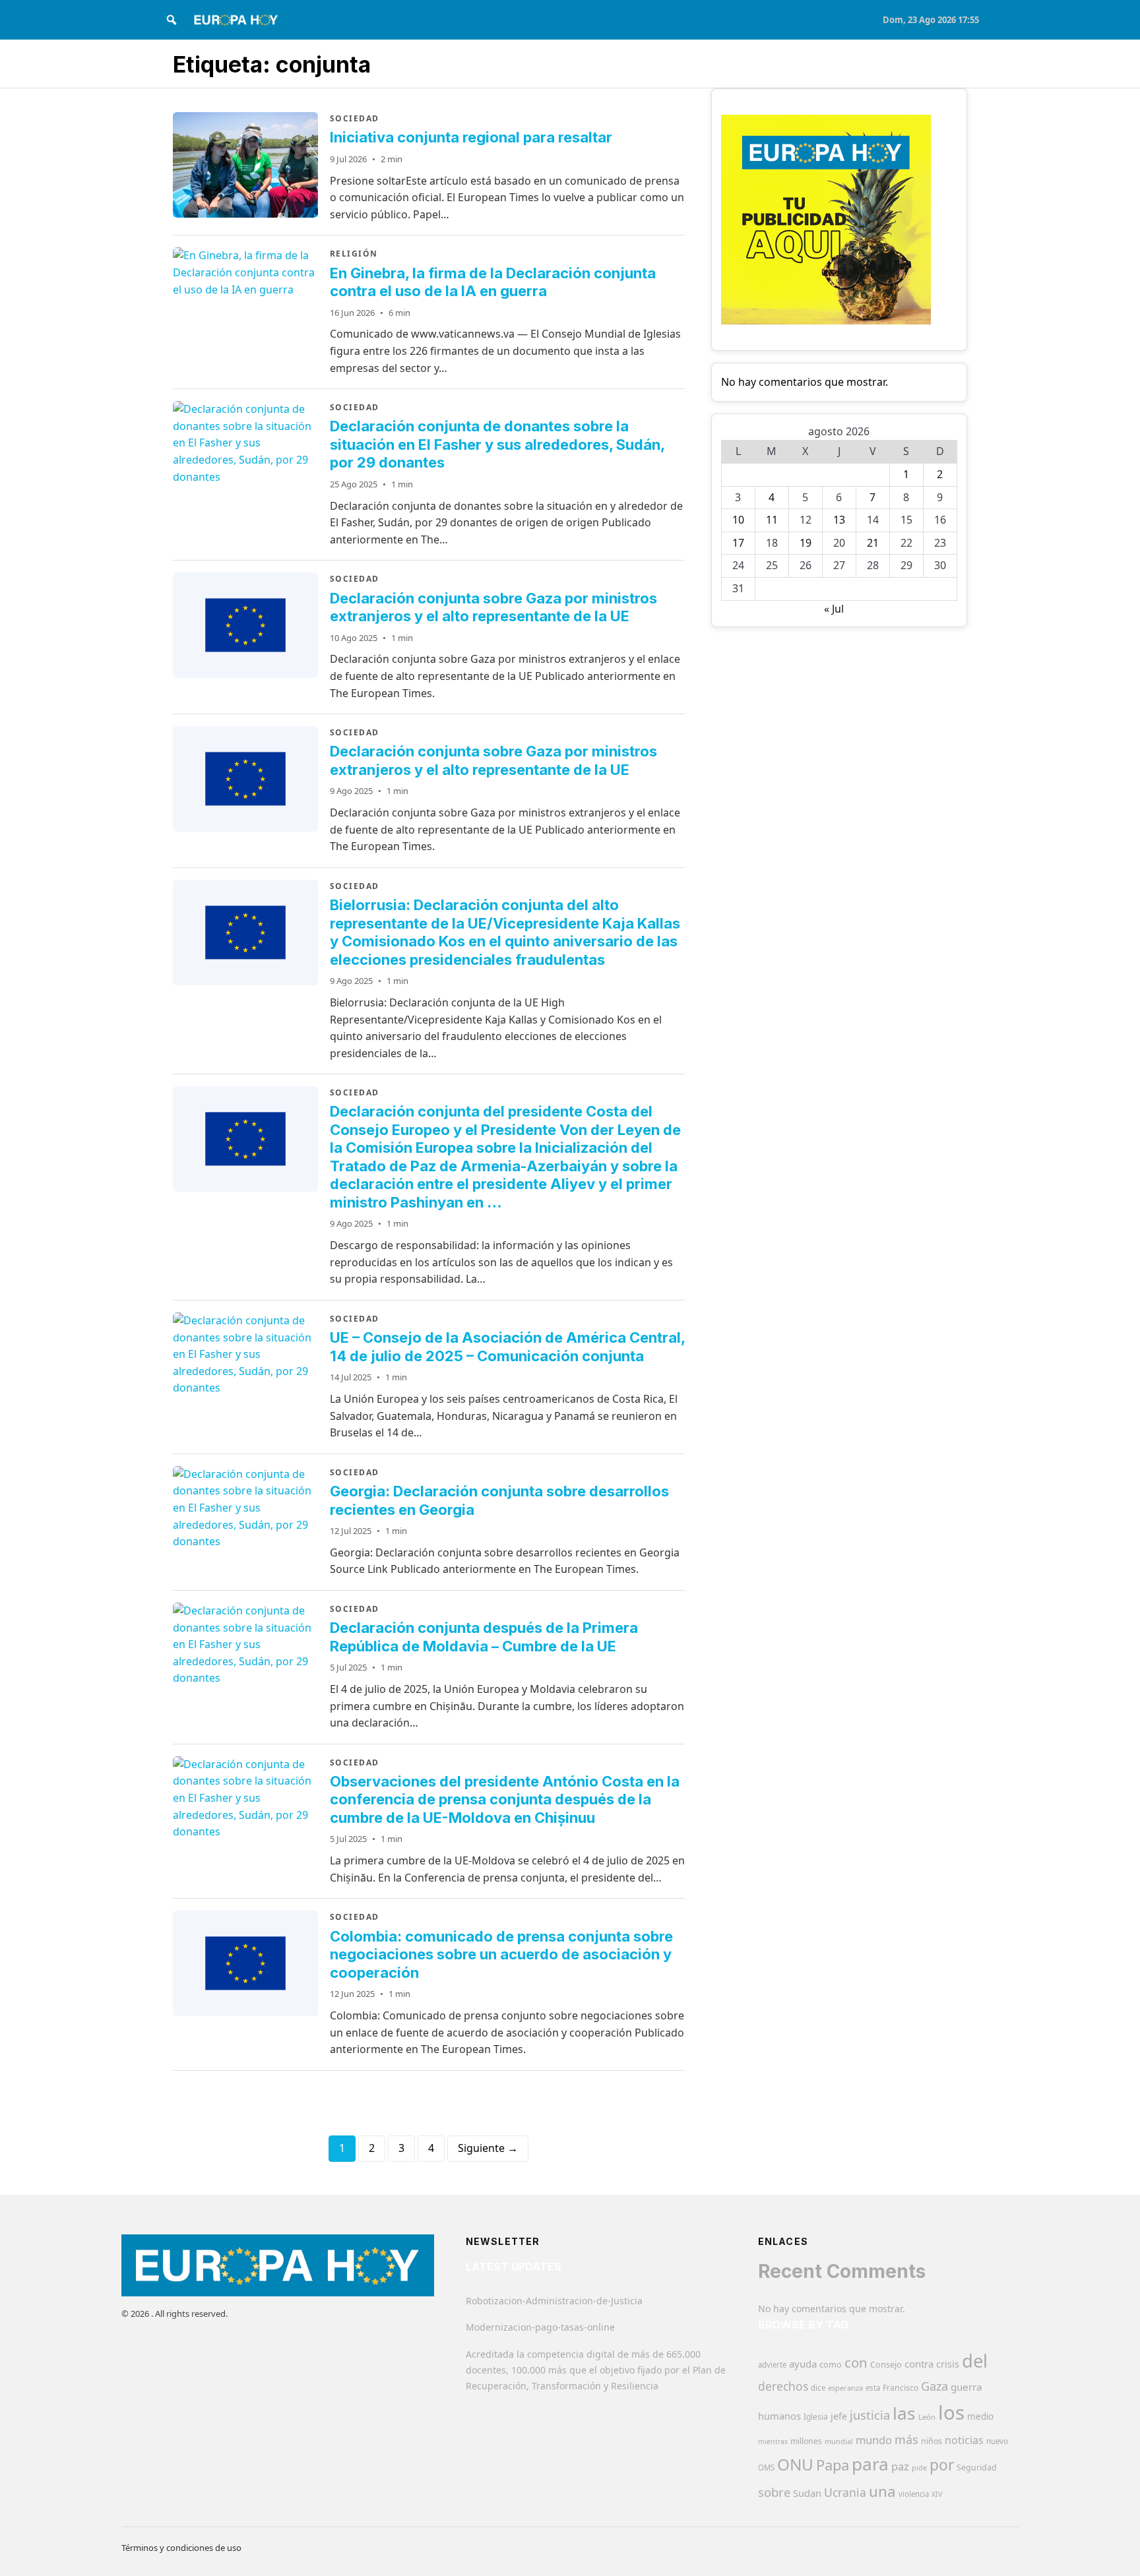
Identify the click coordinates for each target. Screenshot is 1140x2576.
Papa (833, 2465)
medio (980, 2416)
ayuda (803, 2364)
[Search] (172, 20)
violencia (914, 2494)
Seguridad (977, 2468)
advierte (772, 2365)
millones (806, 2441)
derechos (783, 2386)
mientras (773, 2441)
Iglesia (816, 2417)
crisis (948, 2364)
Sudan (807, 2493)
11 (772, 520)
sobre (774, 2492)
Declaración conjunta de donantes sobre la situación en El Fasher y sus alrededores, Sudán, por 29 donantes (497, 444)
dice (818, 2388)
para (870, 2464)
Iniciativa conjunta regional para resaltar (471, 137)
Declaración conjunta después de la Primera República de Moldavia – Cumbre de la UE (484, 1637)
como (831, 2364)
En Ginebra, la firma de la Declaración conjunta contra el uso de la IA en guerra (493, 282)
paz (900, 2466)
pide (919, 2468)
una (882, 2491)
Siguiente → (488, 2148)
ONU (795, 2464)
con (856, 2362)
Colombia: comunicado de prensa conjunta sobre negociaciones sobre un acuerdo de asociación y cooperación (501, 1954)
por (942, 2465)
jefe (839, 2416)
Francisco (901, 2388)
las (904, 2413)
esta (873, 2388)
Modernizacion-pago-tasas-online (540, 2327)
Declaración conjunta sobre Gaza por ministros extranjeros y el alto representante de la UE (493, 607)
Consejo (886, 2364)
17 (738, 543)
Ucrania (845, 2492)
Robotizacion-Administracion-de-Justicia (554, 2301)
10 (738, 520)
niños (932, 2441)
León (927, 2417)
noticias (964, 2440)
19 (806, 543)
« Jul (834, 609)
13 (839, 520)
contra (919, 2364)
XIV (937, 2494)
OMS (766, 2468)
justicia (870, 2415)
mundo (874, 2440)
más (906, 2439)
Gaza (934, 2386)
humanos (779, 2416)
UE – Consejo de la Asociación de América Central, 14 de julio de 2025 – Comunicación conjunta (507, 1347)
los (951, 2412)
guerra (966, 2387)
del (975, 2361)
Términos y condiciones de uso (181, 2548)
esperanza (845, 2388)
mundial (839, 2441)
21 (873, 543)
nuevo (997, 2441)
